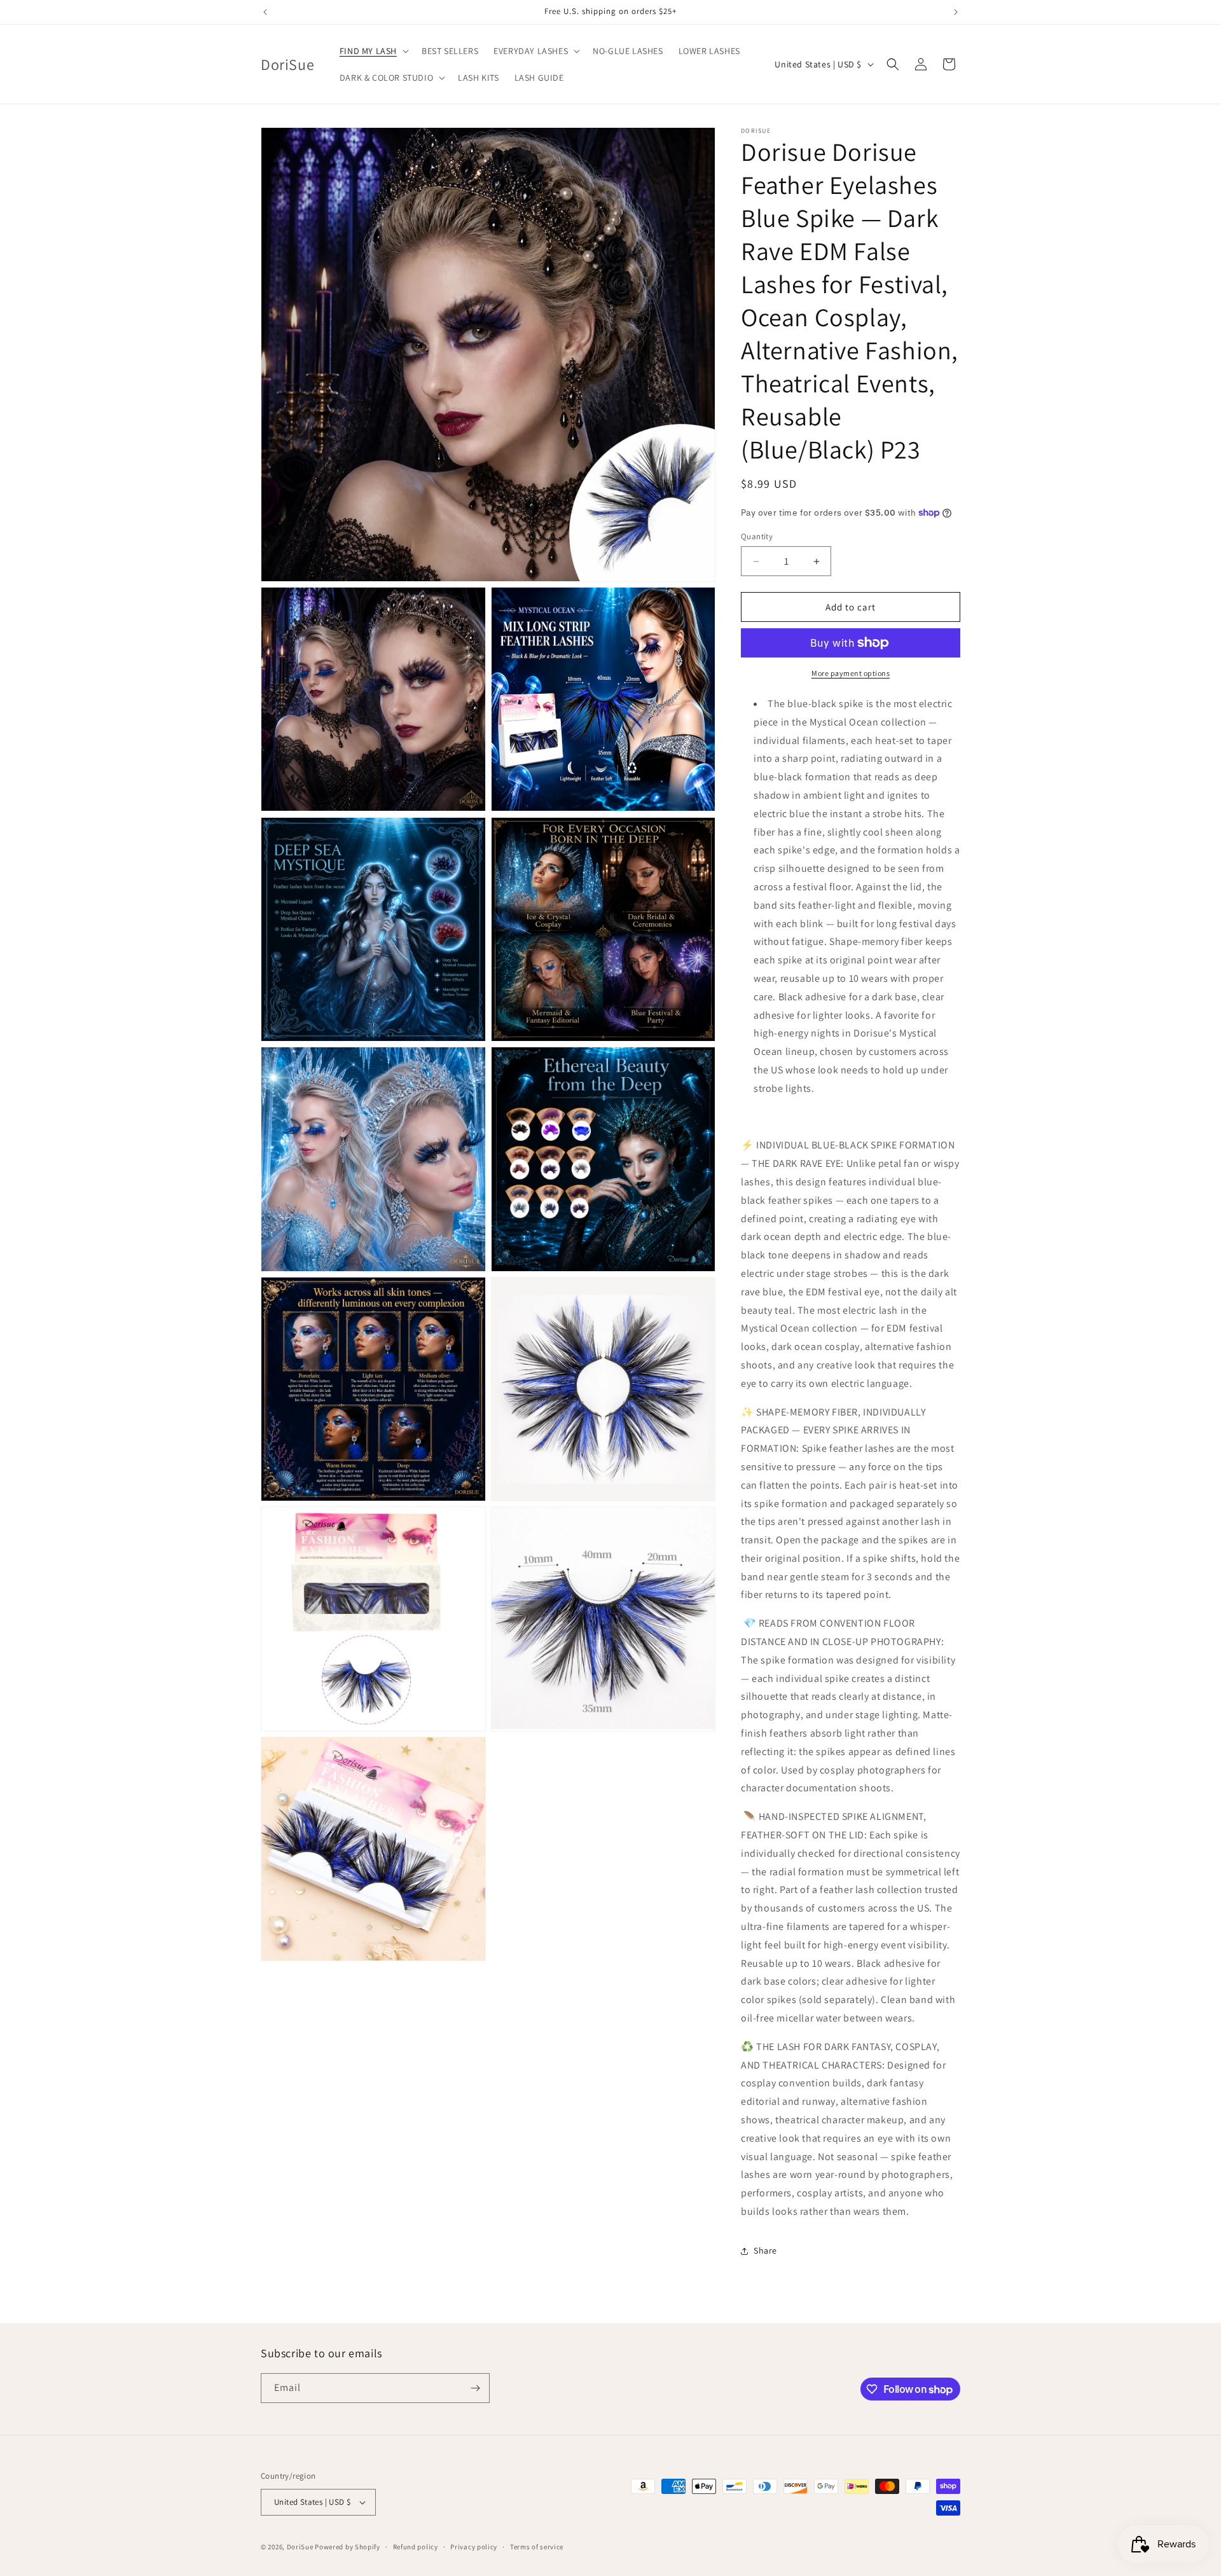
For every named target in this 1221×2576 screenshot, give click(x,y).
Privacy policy (474, 2547)
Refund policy (416, 2547)
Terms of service (537, 2547)
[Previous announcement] (265, 12)
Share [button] (765, 2250)
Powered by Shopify (348, 2547)
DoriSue (300, 2547)
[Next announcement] (956, 12)
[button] (373, 51)
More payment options (851, 673)
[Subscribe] (475, 2388)
